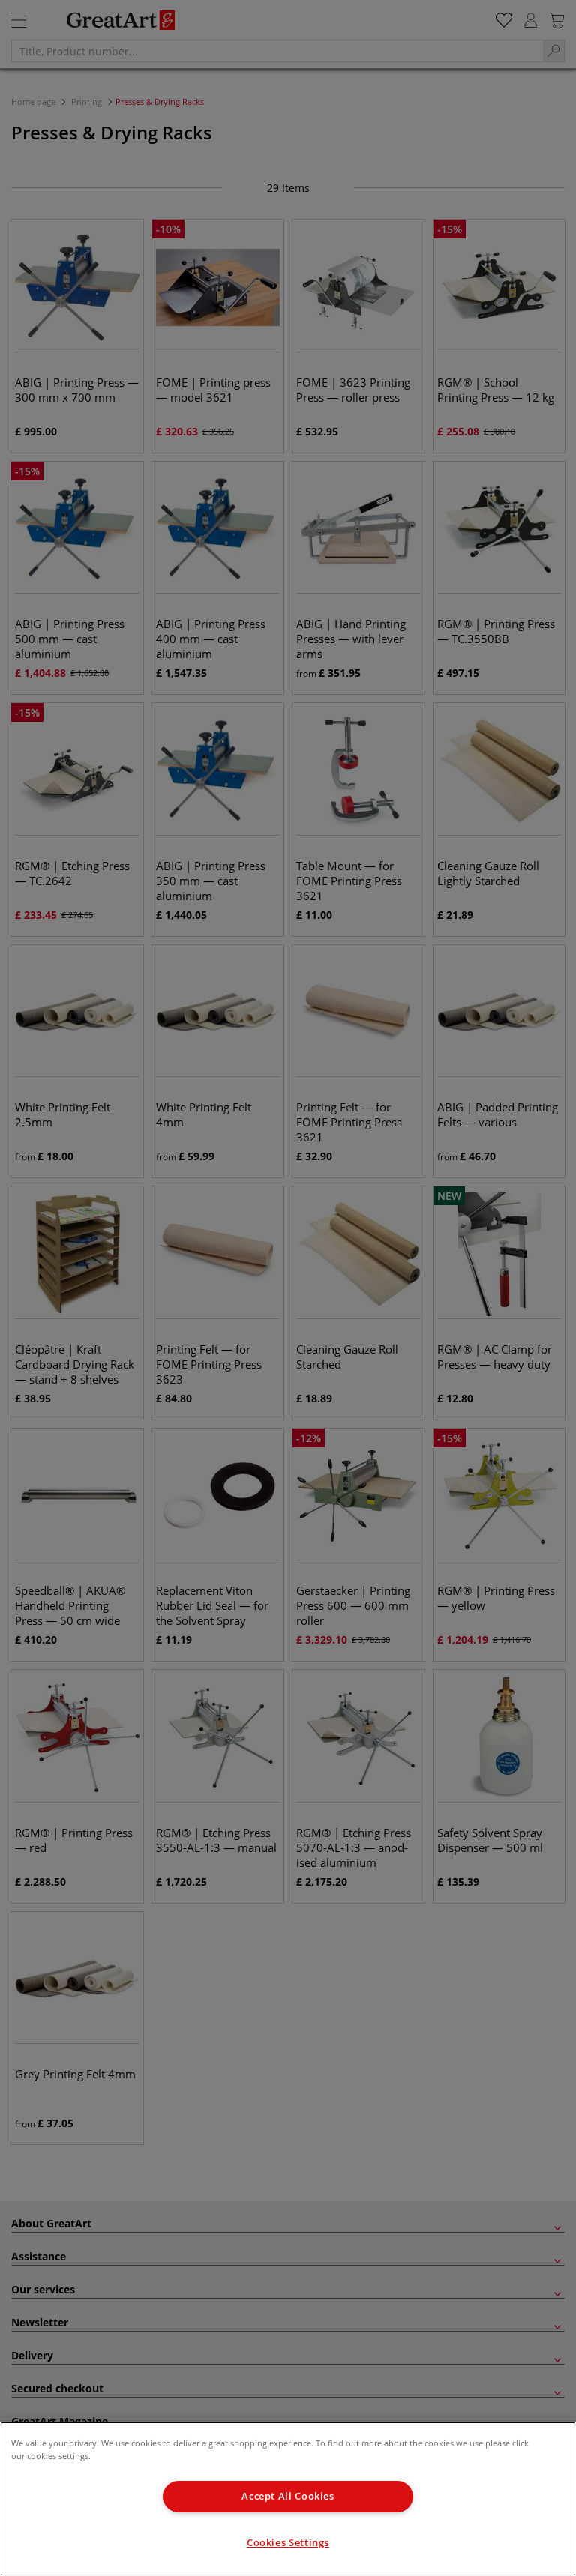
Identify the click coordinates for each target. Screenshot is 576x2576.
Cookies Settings (288, 2543)
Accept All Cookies (288, 2496)
